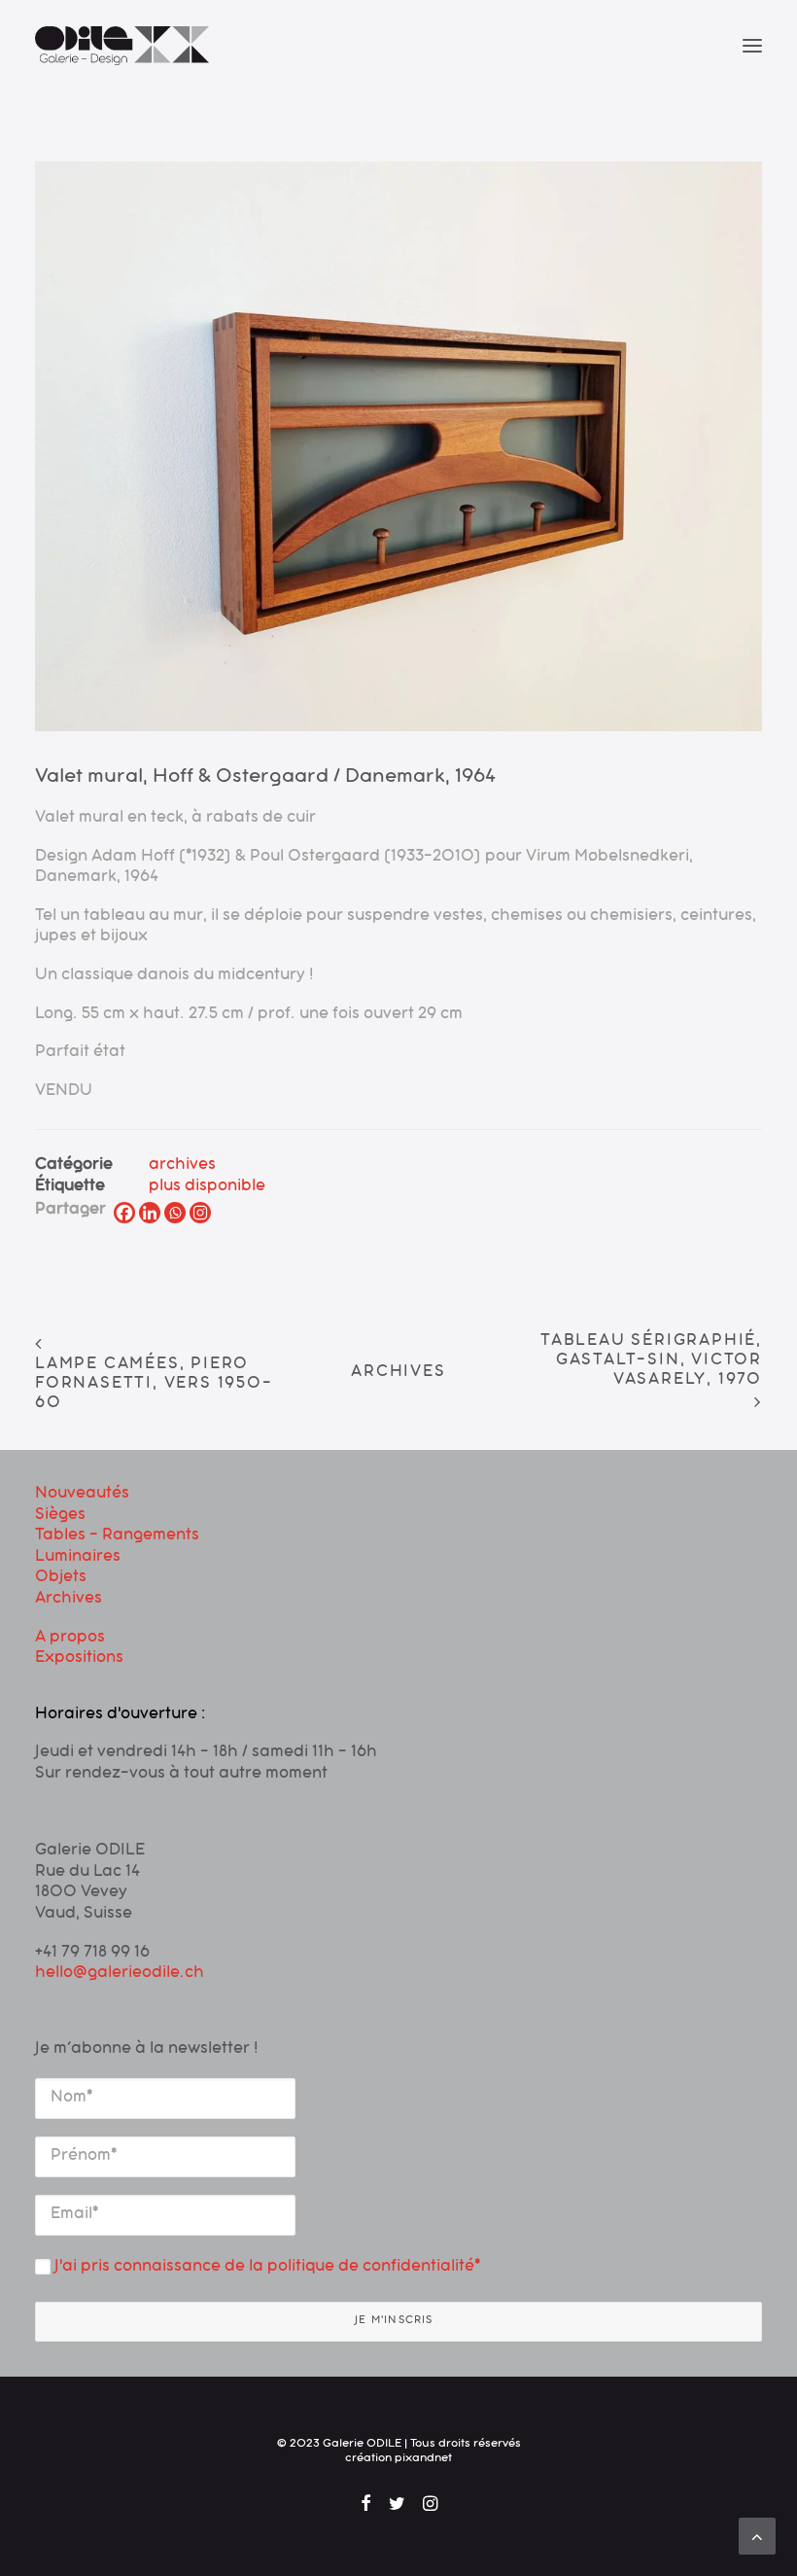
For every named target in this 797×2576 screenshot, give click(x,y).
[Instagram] (200, 1213)
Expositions (79, 1659)
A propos (70, 1639)
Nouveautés (82, 1495)
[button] (752, 46)
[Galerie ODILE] (122, 46)
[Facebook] (124, 1213)
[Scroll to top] (757, 2537)
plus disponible (207, 1187)
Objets (61, 1578)
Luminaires (78, 1558)
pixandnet (423, 2459)
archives (182, 1166)
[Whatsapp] (175, 1213)
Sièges (60, 1516)
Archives (398, 1373)
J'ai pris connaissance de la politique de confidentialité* (265, 2268)
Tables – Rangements (117, 1536)
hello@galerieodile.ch (120, 1974)
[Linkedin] (150, 1213)
